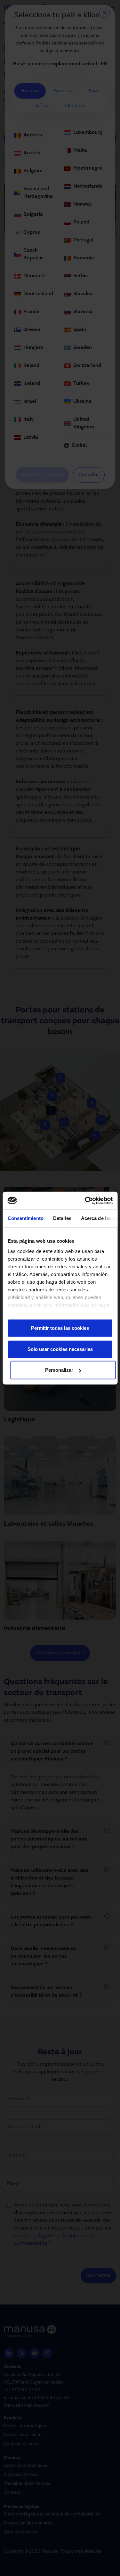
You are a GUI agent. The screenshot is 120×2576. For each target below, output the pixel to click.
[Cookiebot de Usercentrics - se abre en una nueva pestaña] (85, 1200)
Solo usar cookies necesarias (60, 1349)
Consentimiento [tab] (25, 1218)
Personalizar (59, 1370)
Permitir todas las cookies (60, 1328)
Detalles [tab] (62, 1218)
